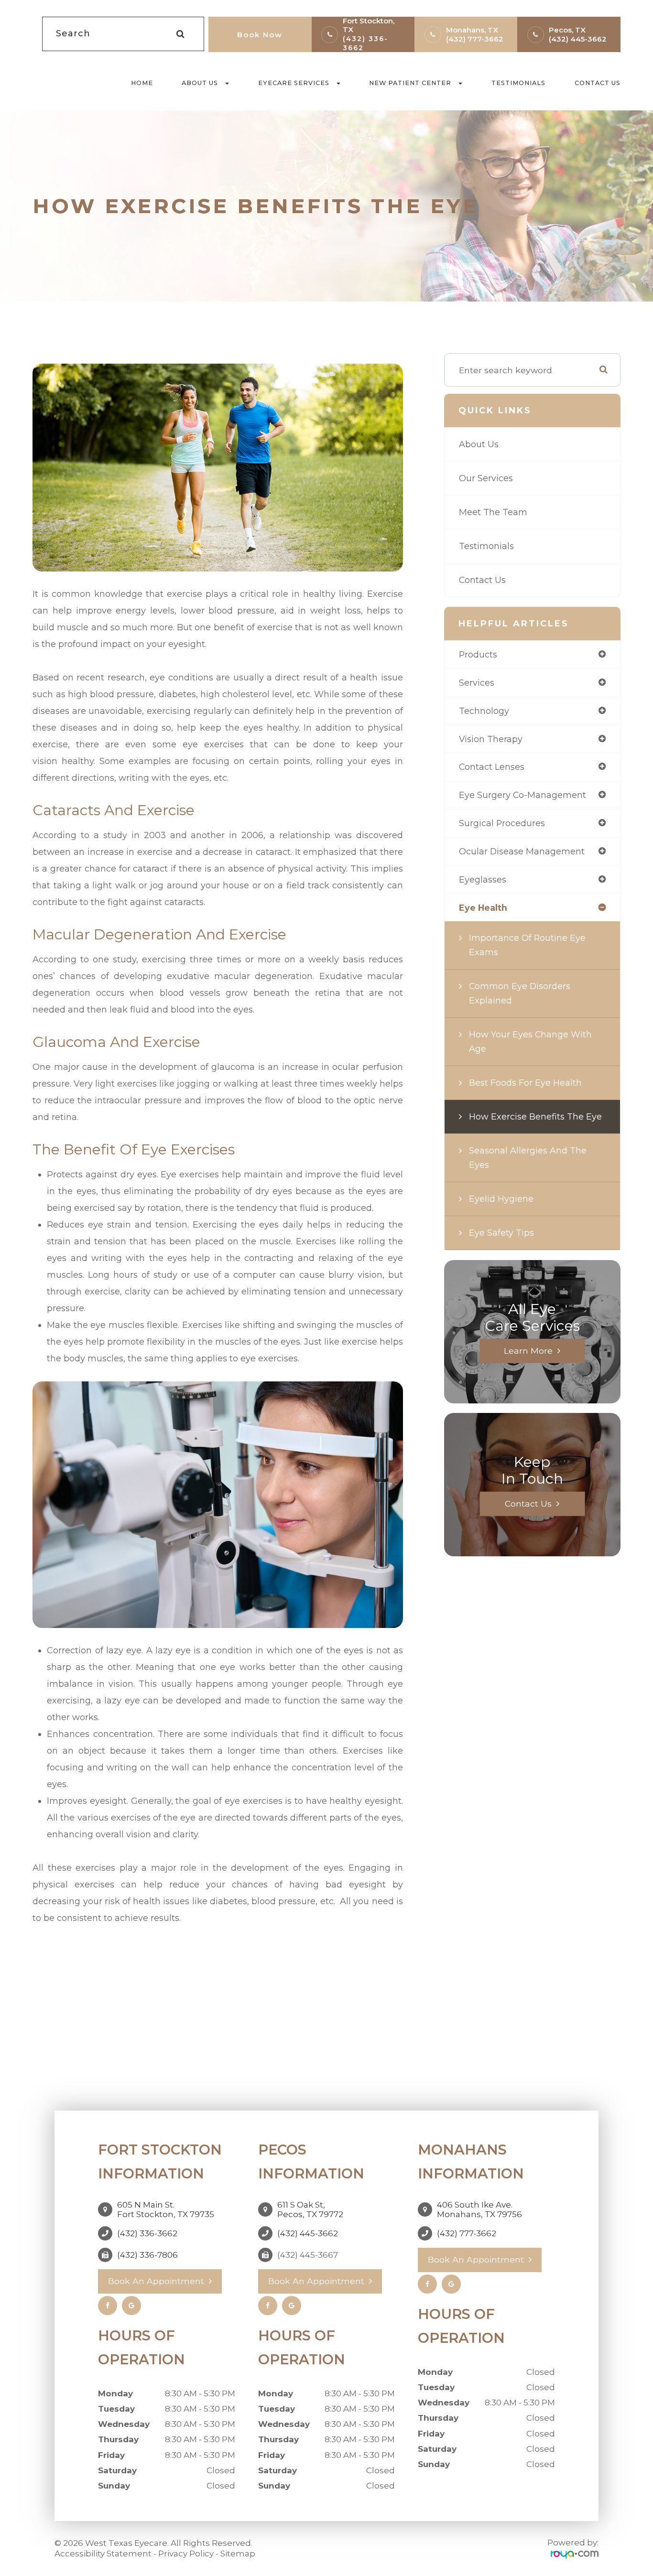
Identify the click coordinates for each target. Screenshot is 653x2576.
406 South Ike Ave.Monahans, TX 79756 (479, 2210)
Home (142, 83)
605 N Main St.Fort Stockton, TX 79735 (166, 2210)
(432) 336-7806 (147, 2255)
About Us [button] (200, 83)
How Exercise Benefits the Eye (535, 1116)
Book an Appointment (156, 2281)
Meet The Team (493, 512)
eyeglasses (483, 879)
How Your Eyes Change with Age (530, 1041)
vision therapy (491, 739)
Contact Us (598, 83)
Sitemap (238, 2554)
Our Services (486, 478)
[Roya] (575, 2554)
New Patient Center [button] (410, 83)
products (478, 654)
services (477, 683)
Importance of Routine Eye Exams (527, 945)
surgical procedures (502, 823)
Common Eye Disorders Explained (520, 993)
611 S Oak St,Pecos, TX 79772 (310, 2210)
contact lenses (492, 767)
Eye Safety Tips (501, 1233)
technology (484, 711)
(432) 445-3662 (578, 39)
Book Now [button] (260, 35)
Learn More (528, 1351)
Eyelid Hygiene (501, 1199)
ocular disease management (522, 851)
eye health (483, 908)
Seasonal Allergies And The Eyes (528, 1158)
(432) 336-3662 (147, 2233)
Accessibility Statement (103, 2554)
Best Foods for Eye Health (525, 1083)
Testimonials (518, 83)
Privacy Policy (186, 2554)
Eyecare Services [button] (294, 83)
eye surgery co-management (522, 795)
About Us (479, 444)
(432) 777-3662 (475, 39)
